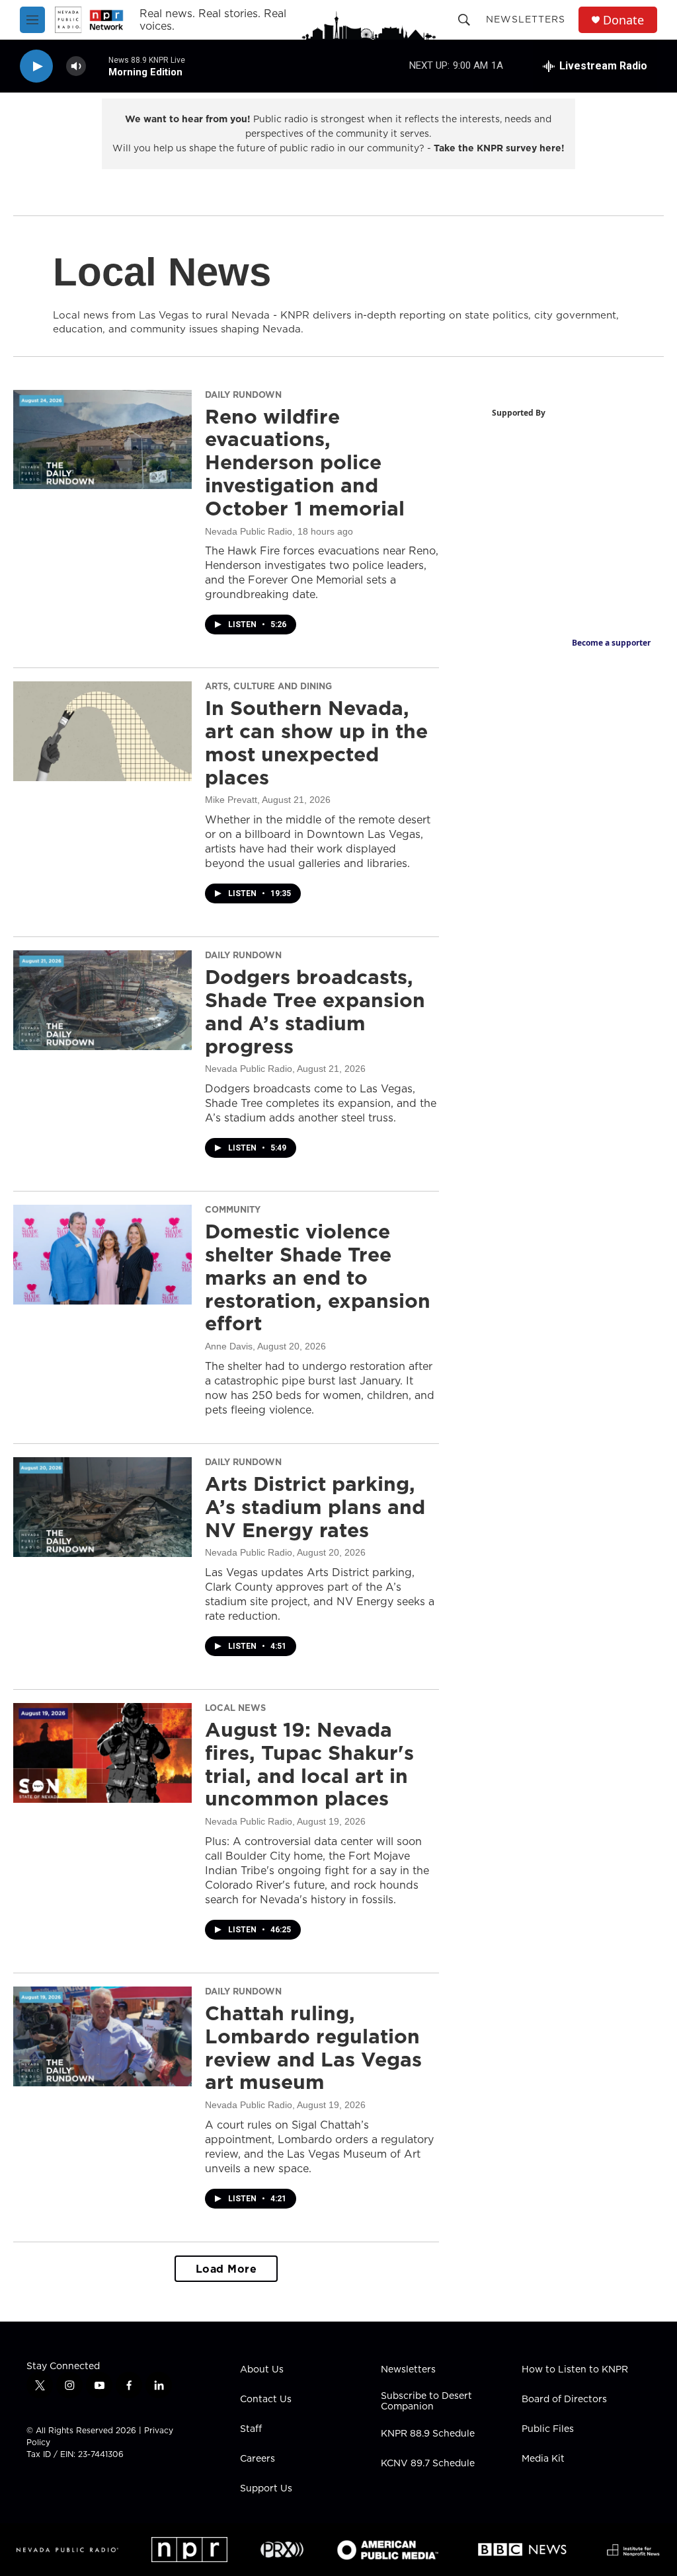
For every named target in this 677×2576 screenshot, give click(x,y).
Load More (226, 2269)
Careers (258, 2459)
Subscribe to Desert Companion (426, 2402)
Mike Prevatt (231, 800)
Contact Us (266, 2400)
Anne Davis (229, 1346)
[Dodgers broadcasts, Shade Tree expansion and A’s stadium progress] (102, 1000)
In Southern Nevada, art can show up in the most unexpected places (316, 742)
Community (233, 1209)
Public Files (548, 2429)
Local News (235, 1708)
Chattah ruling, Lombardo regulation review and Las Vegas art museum (313, 2047)
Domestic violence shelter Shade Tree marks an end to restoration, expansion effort (318, 1277)
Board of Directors (564, 2400)
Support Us (266, 2489)
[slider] (97, 66)
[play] (36, 66)
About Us (262, 2370)
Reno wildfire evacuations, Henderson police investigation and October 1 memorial (305, 462)
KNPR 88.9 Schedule (428, 2434)
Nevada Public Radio (249, 531)
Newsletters (526, 19)
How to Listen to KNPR (575, 2370)
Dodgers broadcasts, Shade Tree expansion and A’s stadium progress (315, 1011)
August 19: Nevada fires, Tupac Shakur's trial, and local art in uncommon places (309, 1764)
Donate (623, 20)
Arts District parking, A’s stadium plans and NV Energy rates (315, 1507)
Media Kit (543, 2459)
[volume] (76, 66)
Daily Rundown (243, 395)
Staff (251, 2429)
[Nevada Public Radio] (67, 2550)
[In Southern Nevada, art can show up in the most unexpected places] (102, 731)
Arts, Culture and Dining (268, 686)
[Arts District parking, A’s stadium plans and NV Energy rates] (102, 1507)
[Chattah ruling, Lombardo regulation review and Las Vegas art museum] (102, 2036)
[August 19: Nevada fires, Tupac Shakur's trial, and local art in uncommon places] (102, 1753)
